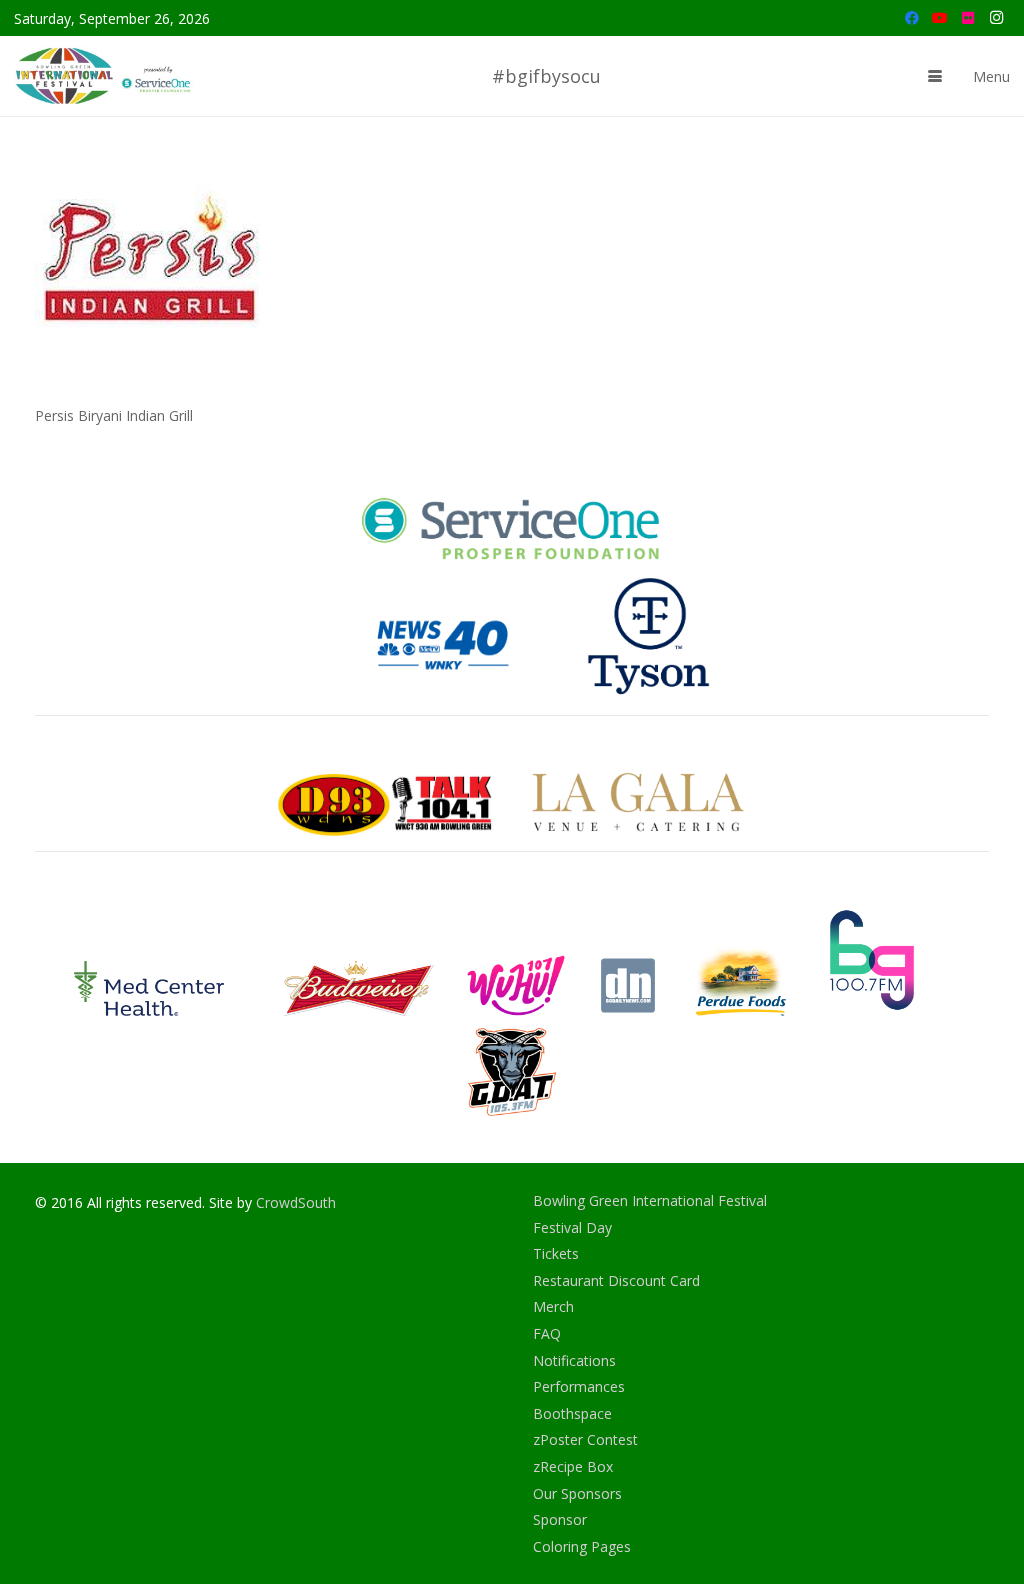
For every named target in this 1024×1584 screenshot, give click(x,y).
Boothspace (572, 1413)
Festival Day (572, 1227)
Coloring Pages (582, 1546)
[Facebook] (912, 18)
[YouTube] (940, 18)
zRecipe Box (573, 1466)
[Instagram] (996, 18)
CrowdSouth (296, 1202)
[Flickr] (968, 18)
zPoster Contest (585, 1439)
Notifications (574, 1360)
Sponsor (560, 1519)
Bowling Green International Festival (650, 1200)
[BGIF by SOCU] (105, 76)
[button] (935, 76)
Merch (553, 1306)
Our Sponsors (577, 1493)
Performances (579, 1386)
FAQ (547, 1333)
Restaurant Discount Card (616, 1280)
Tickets (556, 1253)
